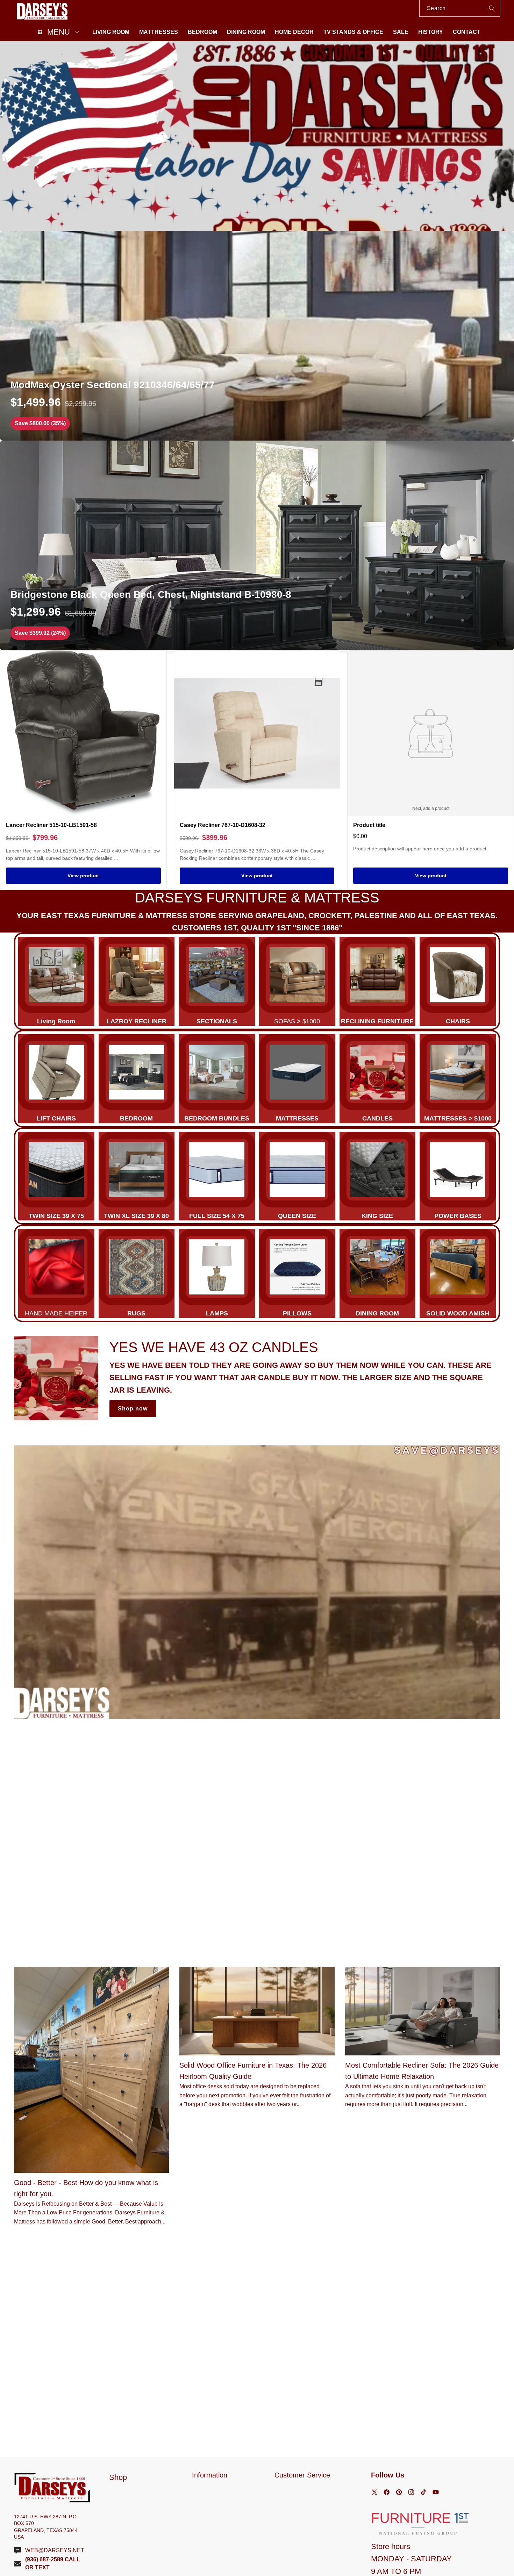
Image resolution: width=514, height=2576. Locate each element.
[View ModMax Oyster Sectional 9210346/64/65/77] (257, 336)
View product (83, 876)
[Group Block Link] (56, 981)
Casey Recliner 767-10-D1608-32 (223, 825)
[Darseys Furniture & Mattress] (42, 11)
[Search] (492, 8)
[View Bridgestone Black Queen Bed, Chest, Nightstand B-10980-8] (257, 545)
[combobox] (460, 8)
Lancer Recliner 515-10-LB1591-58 (51, 825)
